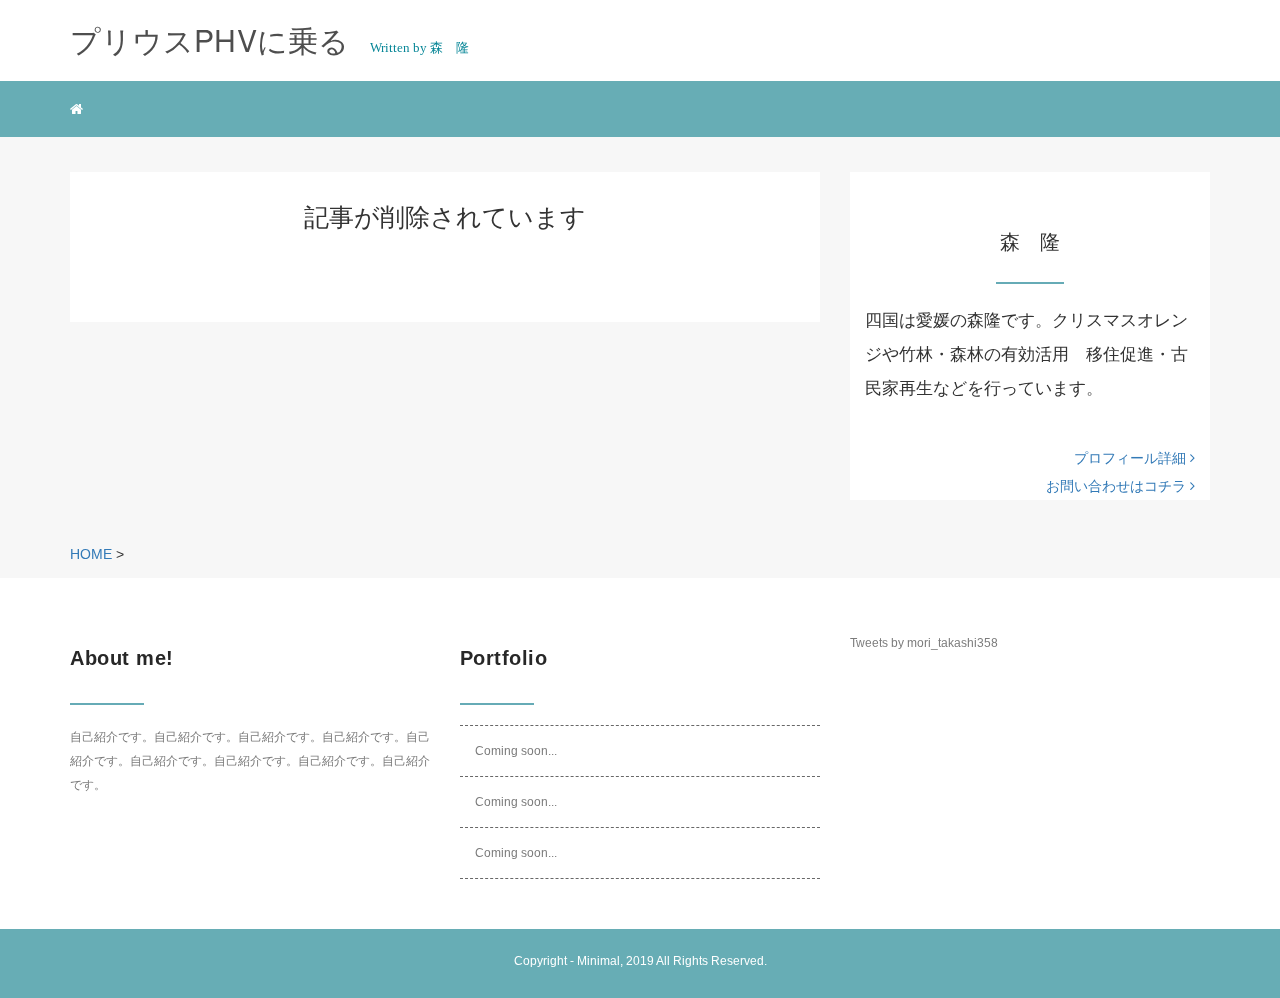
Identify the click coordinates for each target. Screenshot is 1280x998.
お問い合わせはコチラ (1118, 486)
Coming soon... (516, 751)
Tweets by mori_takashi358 (924, 643)
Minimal (598, 961)
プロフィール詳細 (1132, 458)
